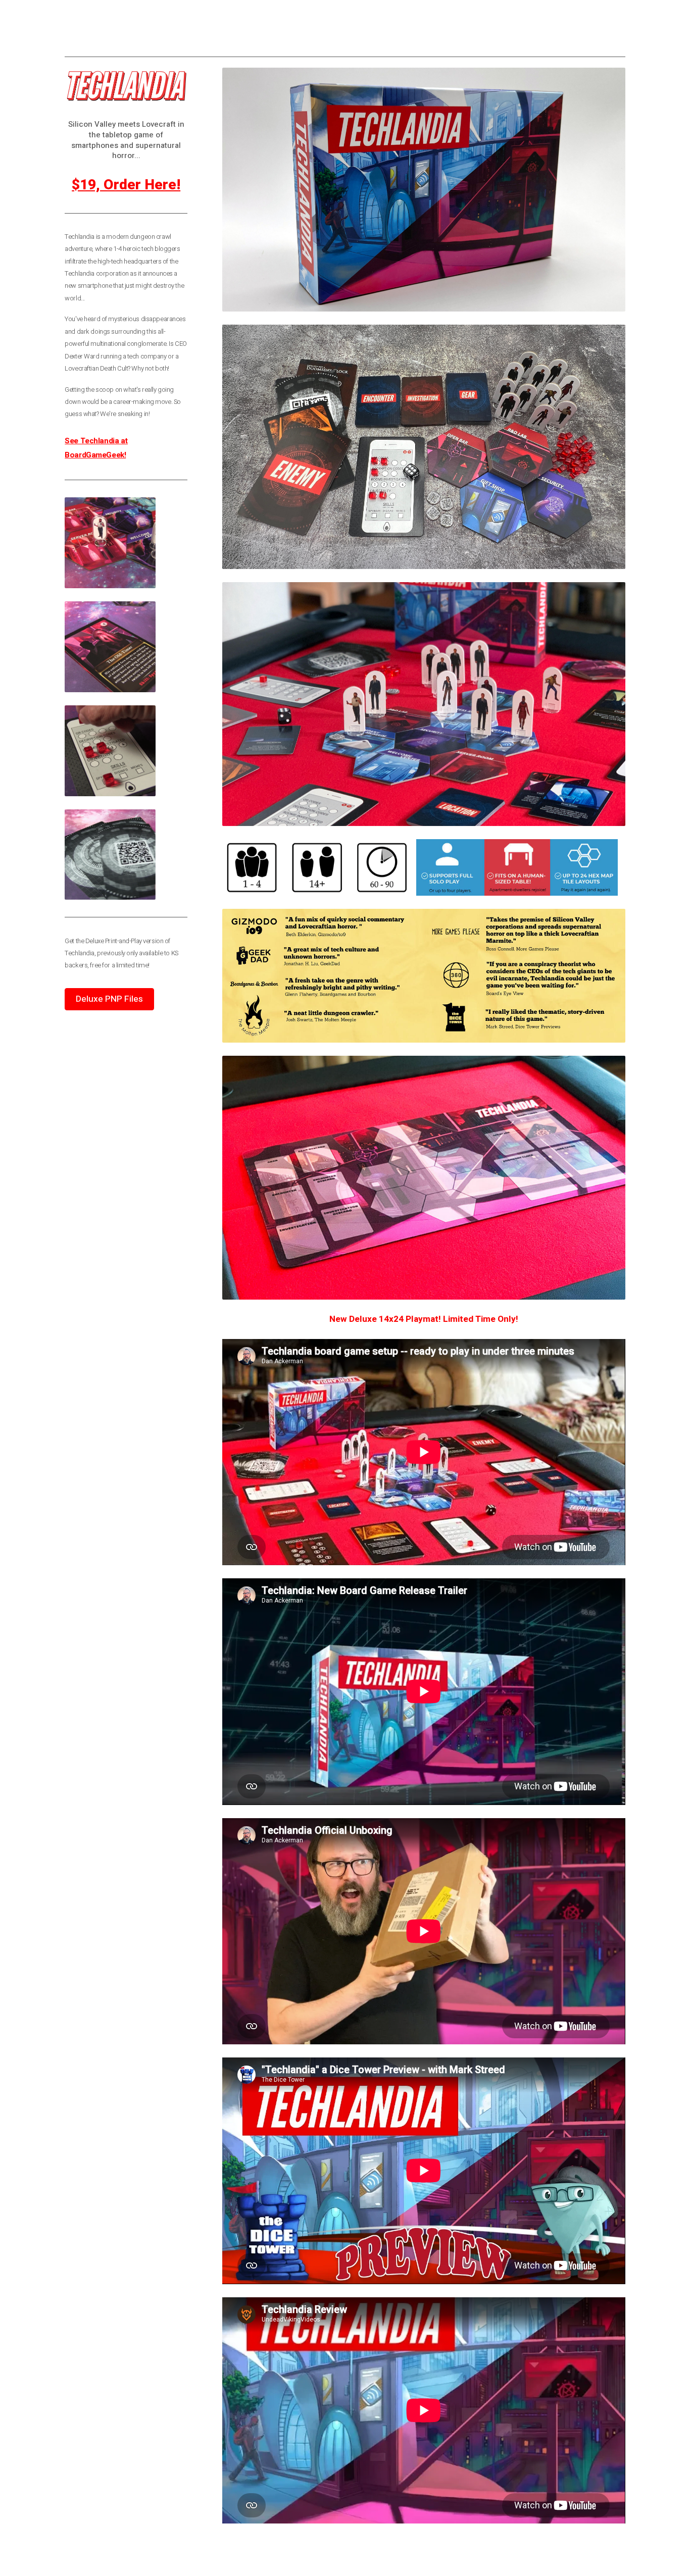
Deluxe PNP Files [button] (109, 999)
